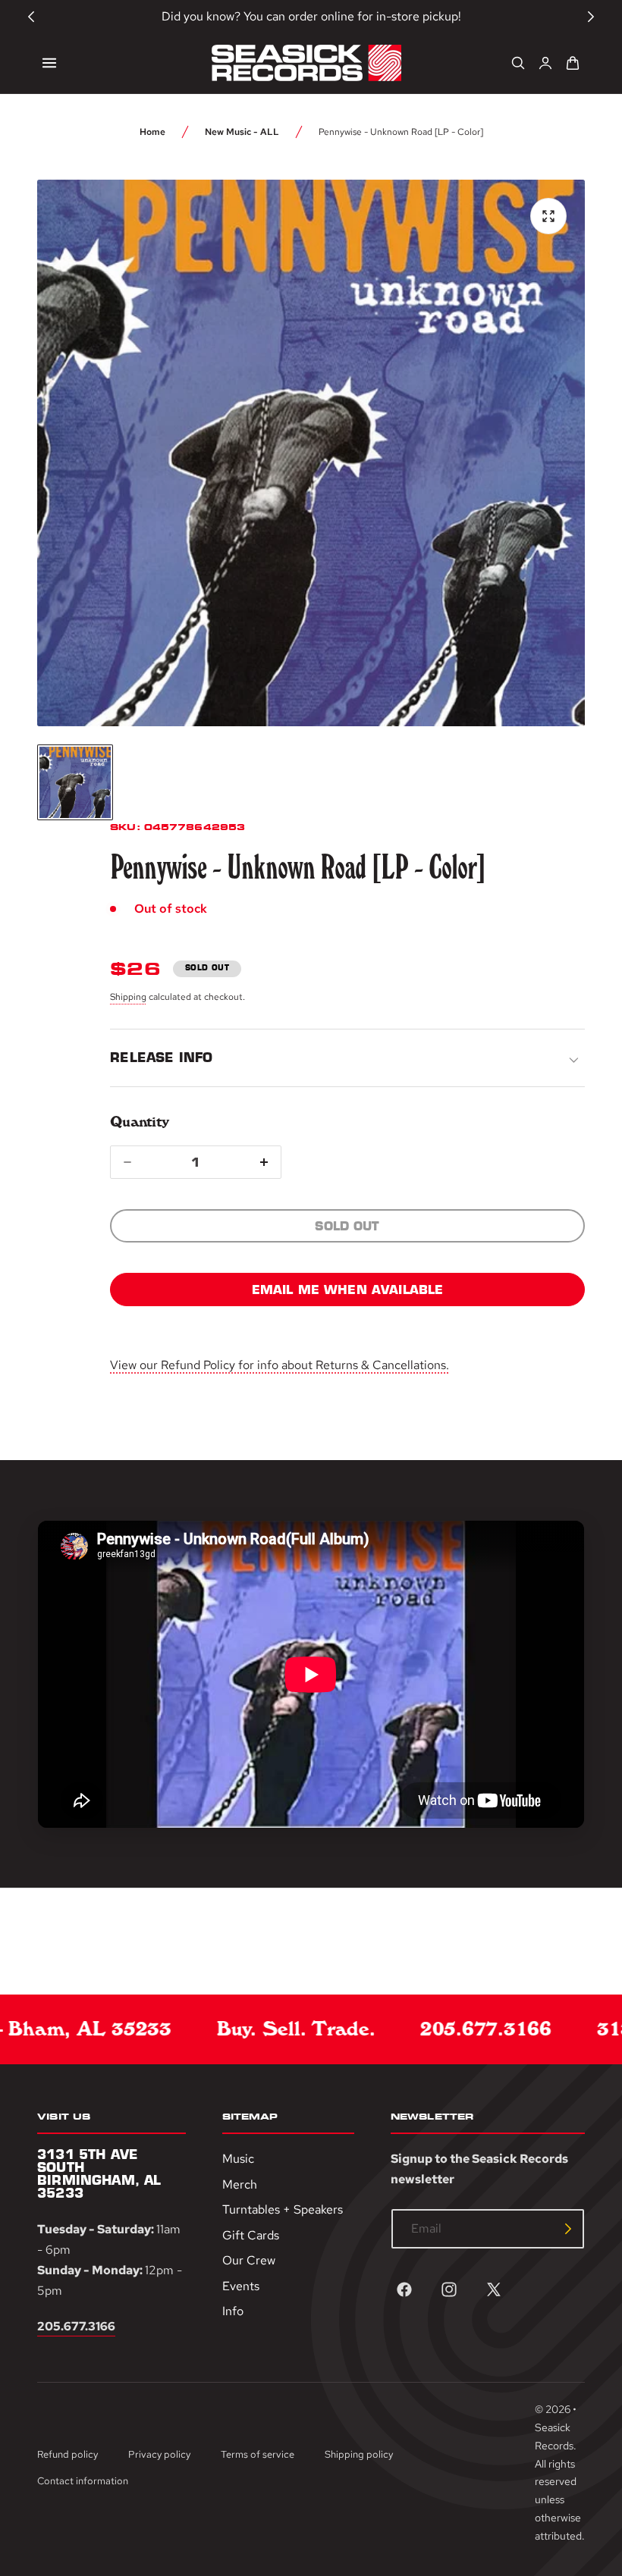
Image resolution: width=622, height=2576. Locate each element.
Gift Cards (251, 2235)
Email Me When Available (348, 1290)
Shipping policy (359, 2454)
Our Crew (249, 2260)
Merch (240, 2184)
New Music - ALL (242, 132)
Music (238, 2159)
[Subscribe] (568, 2229)
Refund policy (68, 2454)
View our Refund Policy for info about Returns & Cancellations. (280, 1365)
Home (152, 132)
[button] (49, 63)
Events (241, 2286)
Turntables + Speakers (283, 2209)
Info (233, 2312)
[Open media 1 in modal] (548, 216)
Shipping (128, 997)
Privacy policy (159, 2454)
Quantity (139, 1122)
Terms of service (258, 2454)
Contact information (83, 2481)
